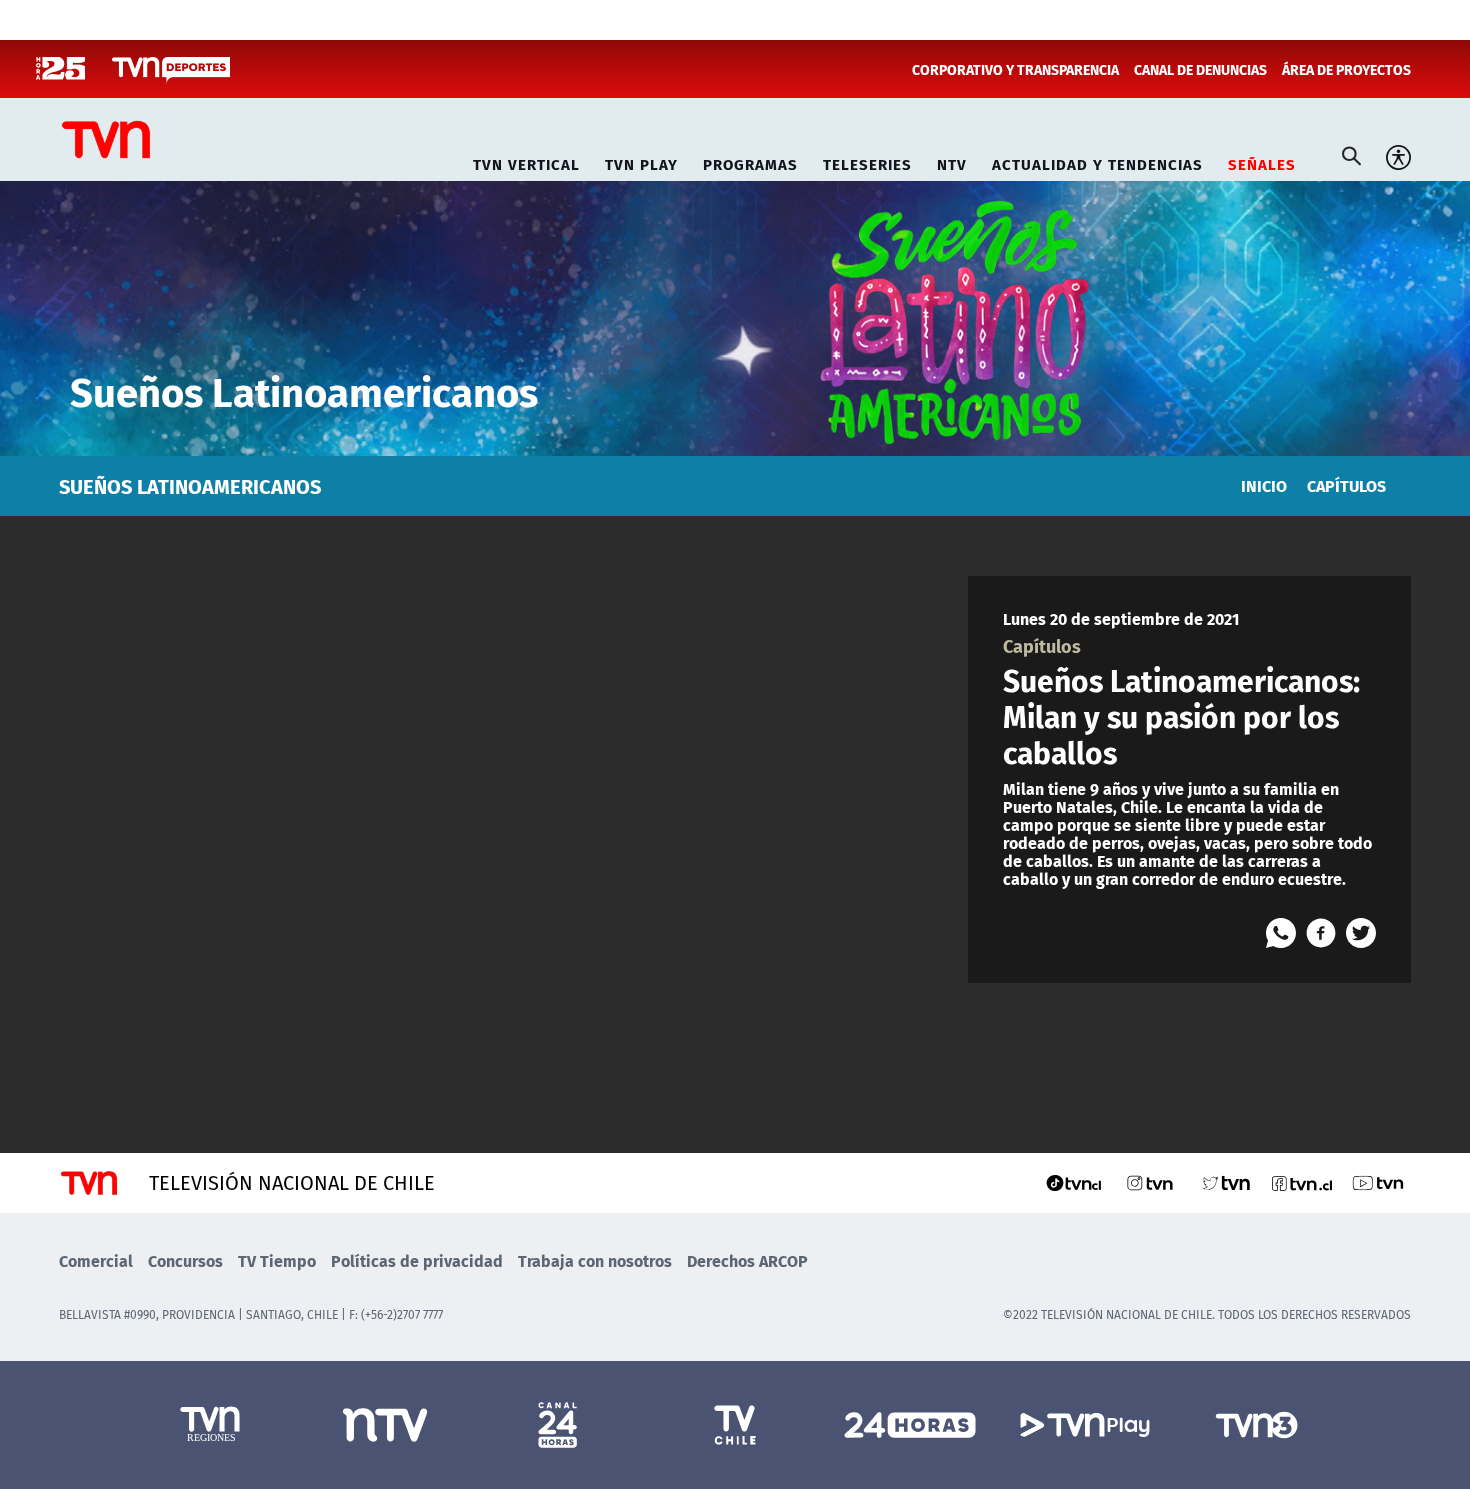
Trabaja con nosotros (595, 1260)
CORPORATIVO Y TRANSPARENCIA (1015, 69)
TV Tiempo (277, 1260)
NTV (952, 161)
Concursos (185, 1260)
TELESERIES (867, 161)
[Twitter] (1361, 933)
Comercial (96, 1260)
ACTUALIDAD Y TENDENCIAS (1097, 161)
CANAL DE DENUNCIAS (1200, 69)
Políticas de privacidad (417, 1260)
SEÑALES (1262, 161)
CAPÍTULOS (1346, 485)
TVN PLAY (641, 161)
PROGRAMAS (750, 161)
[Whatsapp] (1281, 933)
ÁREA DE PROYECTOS (1346, 69)
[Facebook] (1321, 933)
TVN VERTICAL (526, 161)
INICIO (1264, 485)
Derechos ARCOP (747, 1260)
